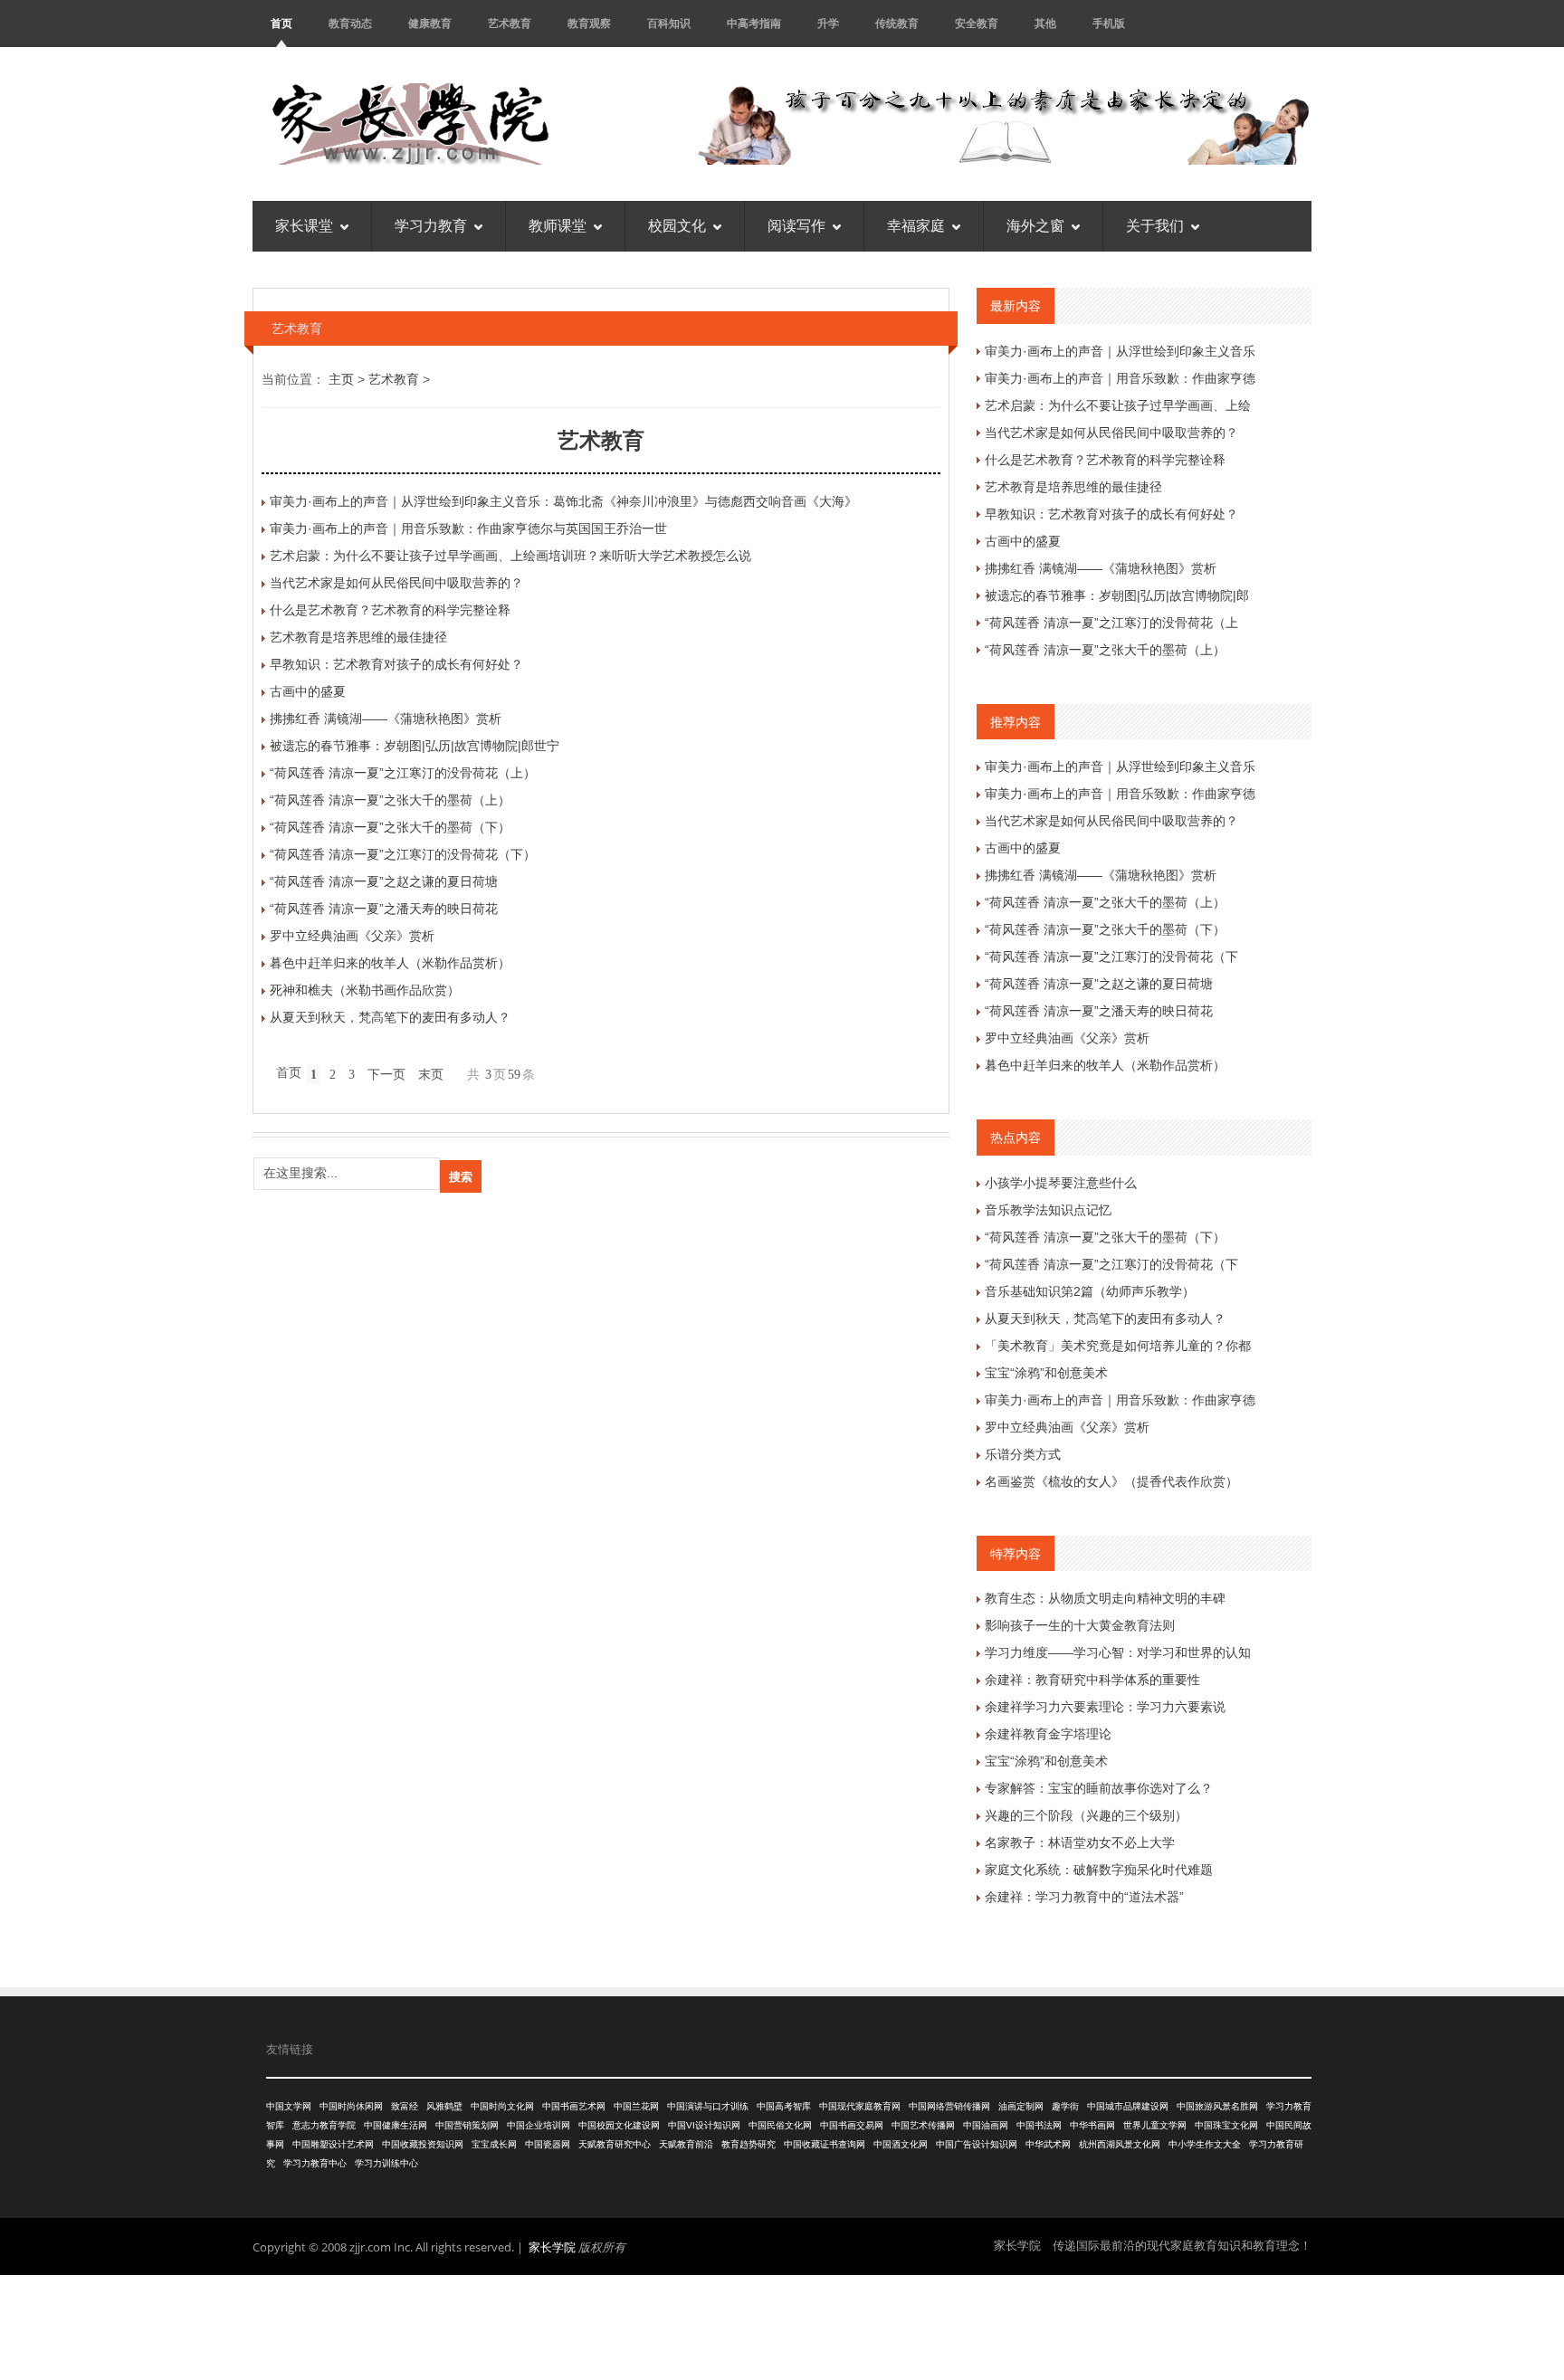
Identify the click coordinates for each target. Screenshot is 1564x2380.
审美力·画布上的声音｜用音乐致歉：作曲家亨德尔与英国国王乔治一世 (468, 528)
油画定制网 (1021, 2106)
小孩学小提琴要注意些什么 (1061, 1183)
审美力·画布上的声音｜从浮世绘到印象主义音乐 (1120, 351)
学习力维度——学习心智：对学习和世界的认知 (1118, 1652)
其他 (1045, 23)
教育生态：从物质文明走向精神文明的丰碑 (1105, 1598)
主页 (341, 379)
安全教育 (977, 23)
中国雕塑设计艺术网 (333, 2144)
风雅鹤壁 (444, 2106)
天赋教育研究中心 (615, 2144)
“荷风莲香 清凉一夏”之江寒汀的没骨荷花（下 (1111, 957)
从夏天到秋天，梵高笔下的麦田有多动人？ (390, 1017)
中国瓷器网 (548, 2144)
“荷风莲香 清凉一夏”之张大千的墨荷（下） (390, 827)
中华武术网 (1048, 2144)
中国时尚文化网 (502, 2106)
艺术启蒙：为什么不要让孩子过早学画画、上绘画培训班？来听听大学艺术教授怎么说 (510, 556)
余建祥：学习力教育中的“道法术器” (1084, 1897)
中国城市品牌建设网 (1128, 2106)
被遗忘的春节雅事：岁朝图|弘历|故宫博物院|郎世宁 (415, 746)
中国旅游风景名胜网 (1217, 2106)
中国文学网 (289, 2106)
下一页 (386, 1075)
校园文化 (677, 226)
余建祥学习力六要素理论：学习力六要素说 (1105, 1707)
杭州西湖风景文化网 (1120, 2144)
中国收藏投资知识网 (423, 2144)
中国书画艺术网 (574, 2106)
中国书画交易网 (852, 2125)
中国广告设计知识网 (977, 2144)
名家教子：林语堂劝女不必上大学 (1080, 1842)
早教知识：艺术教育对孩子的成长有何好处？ (396, 664)
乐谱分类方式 (1023, 1454)
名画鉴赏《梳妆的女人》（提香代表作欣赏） (1111, 1481)
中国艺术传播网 (923, 2125)
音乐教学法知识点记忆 (1048, 1210)
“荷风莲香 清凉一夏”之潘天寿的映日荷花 (384, 909)
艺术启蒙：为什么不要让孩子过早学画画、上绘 (1118, 405)
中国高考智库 (784, 2106)
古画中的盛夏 (308, 691)
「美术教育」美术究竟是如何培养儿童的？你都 (1118, 1346)
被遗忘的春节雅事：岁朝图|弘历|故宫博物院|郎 (1117, 595)
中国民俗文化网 (780, 2125)
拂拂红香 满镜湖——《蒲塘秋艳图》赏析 (386, 719)
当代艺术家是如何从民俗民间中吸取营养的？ (396, 583)
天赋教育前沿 (686, 2144)
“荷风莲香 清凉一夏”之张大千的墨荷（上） (390, 800)
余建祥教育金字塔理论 (1048, 1734)
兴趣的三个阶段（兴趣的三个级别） (1086, 1815)
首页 (281, 23)
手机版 (1109, 23)
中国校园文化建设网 (619, 2125)
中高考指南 (754, 23)
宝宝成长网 (494, 2144)
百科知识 (669, 23)
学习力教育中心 (315, 2163)
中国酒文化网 (901, 2144)
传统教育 (897, 23)
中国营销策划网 (467, 2125)
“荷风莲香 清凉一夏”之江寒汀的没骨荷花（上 (1111, 623)
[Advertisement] (782, 2325)
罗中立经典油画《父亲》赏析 (352, 936)
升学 (828, 23)
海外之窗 (1035, 226)
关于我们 (1155, 226)
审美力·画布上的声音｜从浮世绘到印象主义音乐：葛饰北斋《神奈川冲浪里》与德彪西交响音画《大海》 (563, 501)
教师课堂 (558, 226)
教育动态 (350, 23)
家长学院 (552, 2247)
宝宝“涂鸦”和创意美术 (1046, 1373)
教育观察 (589, 23)
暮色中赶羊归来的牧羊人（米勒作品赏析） (390, 963)
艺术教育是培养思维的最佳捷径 (358, 637)
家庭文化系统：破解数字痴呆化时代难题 (1099, 1870)
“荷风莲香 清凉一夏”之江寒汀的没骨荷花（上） (403, 773)
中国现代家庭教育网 (860, 2106)
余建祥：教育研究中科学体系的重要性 (1092, 1680)
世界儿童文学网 (1155, 2125)
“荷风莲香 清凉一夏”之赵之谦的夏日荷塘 (384, 881)
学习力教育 (431, 226)
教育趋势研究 (749, 2144)
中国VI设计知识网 (704, 2125)
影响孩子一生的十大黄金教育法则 (1080, 1625)
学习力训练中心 (386, 2163)
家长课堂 (304, 226)
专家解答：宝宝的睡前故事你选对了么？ (1099, 1788)
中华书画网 (1092, 2125)
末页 (431, 1075)
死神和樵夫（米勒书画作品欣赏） (365, 990)
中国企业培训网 (539, 2125)
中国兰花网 (636, 2106)
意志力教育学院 (324, 2125)
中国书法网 (1039, 2125)
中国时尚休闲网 (351, 2106)
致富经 (405, 2106)
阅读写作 (796, 226)
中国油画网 (986, 2125)
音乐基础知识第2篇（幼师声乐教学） (1090, 1291)
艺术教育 (510, 23)
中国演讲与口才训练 (708, 2106)
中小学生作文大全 (1205, 2144)
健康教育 (430, 23)
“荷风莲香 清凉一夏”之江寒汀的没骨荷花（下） (403, 854)
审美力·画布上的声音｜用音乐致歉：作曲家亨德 (1120, 378)
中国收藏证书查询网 (825, 2144)
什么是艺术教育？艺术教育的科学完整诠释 (390, 610)
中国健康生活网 (396, 2125)
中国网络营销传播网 (949, 2106)
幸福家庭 (916, 226)
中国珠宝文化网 (1226, 2125)
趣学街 (1065, 2106)
